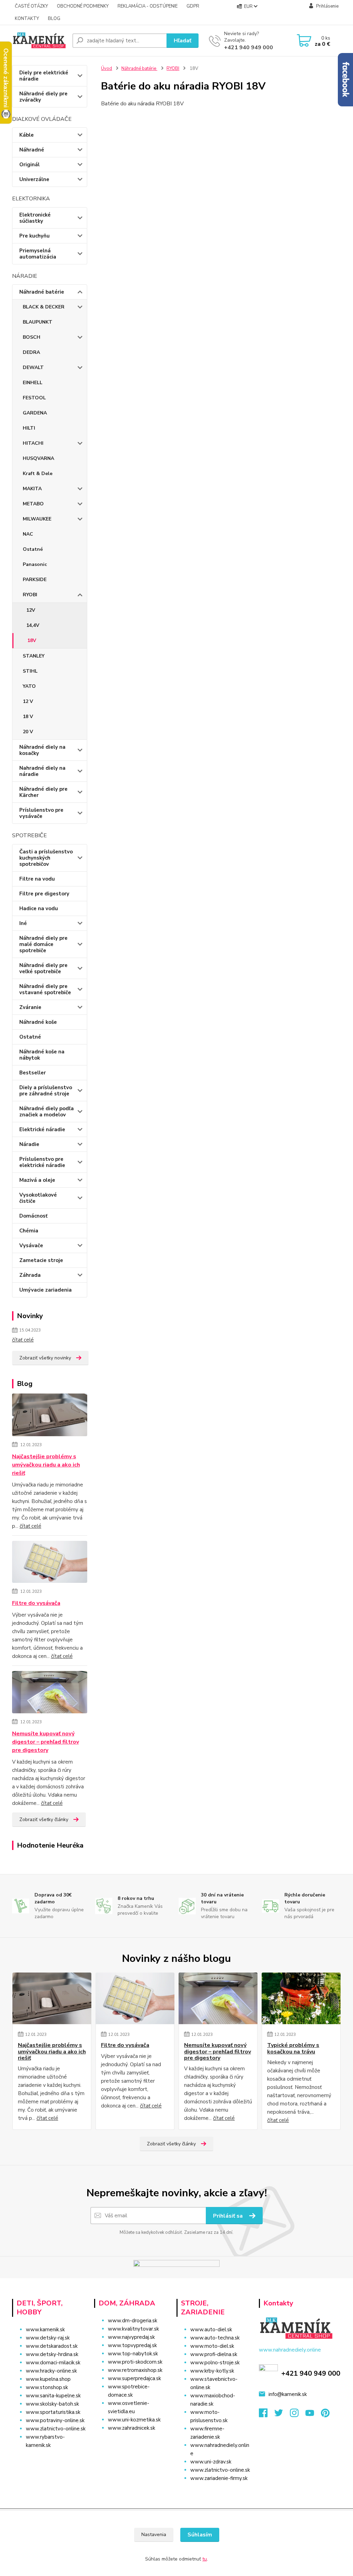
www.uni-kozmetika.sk (134, 2420)
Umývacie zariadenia (46, 1290)
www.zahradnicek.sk (132, 2428)
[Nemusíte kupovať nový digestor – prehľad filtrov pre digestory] (50, 1693)
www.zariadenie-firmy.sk (219, 2478)
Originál (29, 165)
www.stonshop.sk (47, 2387)
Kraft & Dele (38, 474)
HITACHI (33, 443)
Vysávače (31, 1245)
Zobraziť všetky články (44, 1820)
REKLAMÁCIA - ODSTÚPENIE (148, 6)
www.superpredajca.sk (134, 2378)
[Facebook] (267, 2415)
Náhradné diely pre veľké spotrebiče (43, 968)
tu (205, 2559)
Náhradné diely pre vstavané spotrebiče (45, 989)
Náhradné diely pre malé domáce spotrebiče (43, 944)
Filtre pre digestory (44, 894)
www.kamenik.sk (45, 2330)
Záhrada (30, 1275)
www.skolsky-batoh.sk (52, 2404)
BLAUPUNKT (38, 322)
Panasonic (35, 564)
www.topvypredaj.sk (132, 2345)
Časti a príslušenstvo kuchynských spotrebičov (46, 858)
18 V (28, 717)
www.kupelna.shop (48, 2379)
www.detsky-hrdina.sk (52, 2354)
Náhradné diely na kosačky (42, 750)
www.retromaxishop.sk (135, 2370)
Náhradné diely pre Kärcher (43, 792)
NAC (28, 534)
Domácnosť (33, 1216)
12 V (28, 701)
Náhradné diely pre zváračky (43, 97)
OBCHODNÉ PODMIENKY (83, 6)
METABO (33, 504)
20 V (28, 732)
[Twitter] (282, 2415)
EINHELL (33, 383)
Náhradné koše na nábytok (42, 1055)
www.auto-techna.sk (215, 2338)
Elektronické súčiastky (35, 218)
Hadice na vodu (39, 908)
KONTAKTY (27, 19)
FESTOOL (34, 398)
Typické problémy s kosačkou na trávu (293, 2048)
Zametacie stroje (41, 1260)
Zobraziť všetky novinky (45, 1358)
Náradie (29, 1144)
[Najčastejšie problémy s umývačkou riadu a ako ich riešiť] (50, 1416)
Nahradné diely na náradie (42, 771)
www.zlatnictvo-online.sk (56, 2429)
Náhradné (32, 150)
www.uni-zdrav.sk (211, 2462)
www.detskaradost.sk (52, 2346)
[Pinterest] (325, 2415)
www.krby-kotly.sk (212, 2371)
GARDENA (35, 413)
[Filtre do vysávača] (50, 1563)
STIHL (30, 671)
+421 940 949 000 (249, 48)
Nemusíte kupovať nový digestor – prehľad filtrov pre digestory (46, 1742)
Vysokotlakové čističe (38, 1198)
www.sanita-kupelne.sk (53, 2396)
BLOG (54, 19)
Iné (23, 923)
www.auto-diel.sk (211, 2330)
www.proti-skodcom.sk (135, 2362)
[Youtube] (313, 2415)
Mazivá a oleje (37, 1180)
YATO (29, 686)
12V (31, 610)
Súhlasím (200, 2535)
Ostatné (33, 549)
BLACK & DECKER (44, 307)
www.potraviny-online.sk (55, 2420)
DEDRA (31, 352)
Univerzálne (34, 179)
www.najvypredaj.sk (131, 2337)
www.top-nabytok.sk (133, 2354)
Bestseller (33, 1073)
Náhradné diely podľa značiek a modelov (47, 1112)
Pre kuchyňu (34, 236)
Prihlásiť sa (229, 2216)
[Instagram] (298, 2415)
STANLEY (34, 656)
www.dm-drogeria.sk (133, 2321)
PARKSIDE (35, 580)
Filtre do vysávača (36, 1603)
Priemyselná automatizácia (38, 254)
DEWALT (33, 367)
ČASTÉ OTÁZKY (31, 6)
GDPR (193, 6)
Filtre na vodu (37, 879)
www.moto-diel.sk (212, 2346)
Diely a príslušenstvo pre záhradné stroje (46, 1091)
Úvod (107, 69)
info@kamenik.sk (288, 2394)
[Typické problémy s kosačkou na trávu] (301, 1998)
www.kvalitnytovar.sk (133, 2329)
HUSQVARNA (38, 458)
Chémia (29, 1231)
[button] (132, 2442)
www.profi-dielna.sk (214, 2354)
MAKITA (32, 489)
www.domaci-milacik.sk (53, 2363)
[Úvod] (39, 40)
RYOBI (30, 595)
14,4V (33, 625)
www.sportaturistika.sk (53, 2412)
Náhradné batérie (42, 292)
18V (32, 640)
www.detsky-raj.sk (48, 2338)
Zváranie (30, 1007)
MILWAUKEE (37, 519)
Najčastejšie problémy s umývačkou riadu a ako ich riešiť (46, 1465)
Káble (27, 135)
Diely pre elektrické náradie (44, 76)
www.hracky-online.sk (51, 2371)
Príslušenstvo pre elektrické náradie (42, 1162)
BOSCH (32, 337)
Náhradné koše (38, 1022)
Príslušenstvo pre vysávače (41, 813)
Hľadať (183, 41)
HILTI (29, 428)
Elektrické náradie (42, 1129)
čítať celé (23, 1340)
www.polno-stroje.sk (215, 2363)
